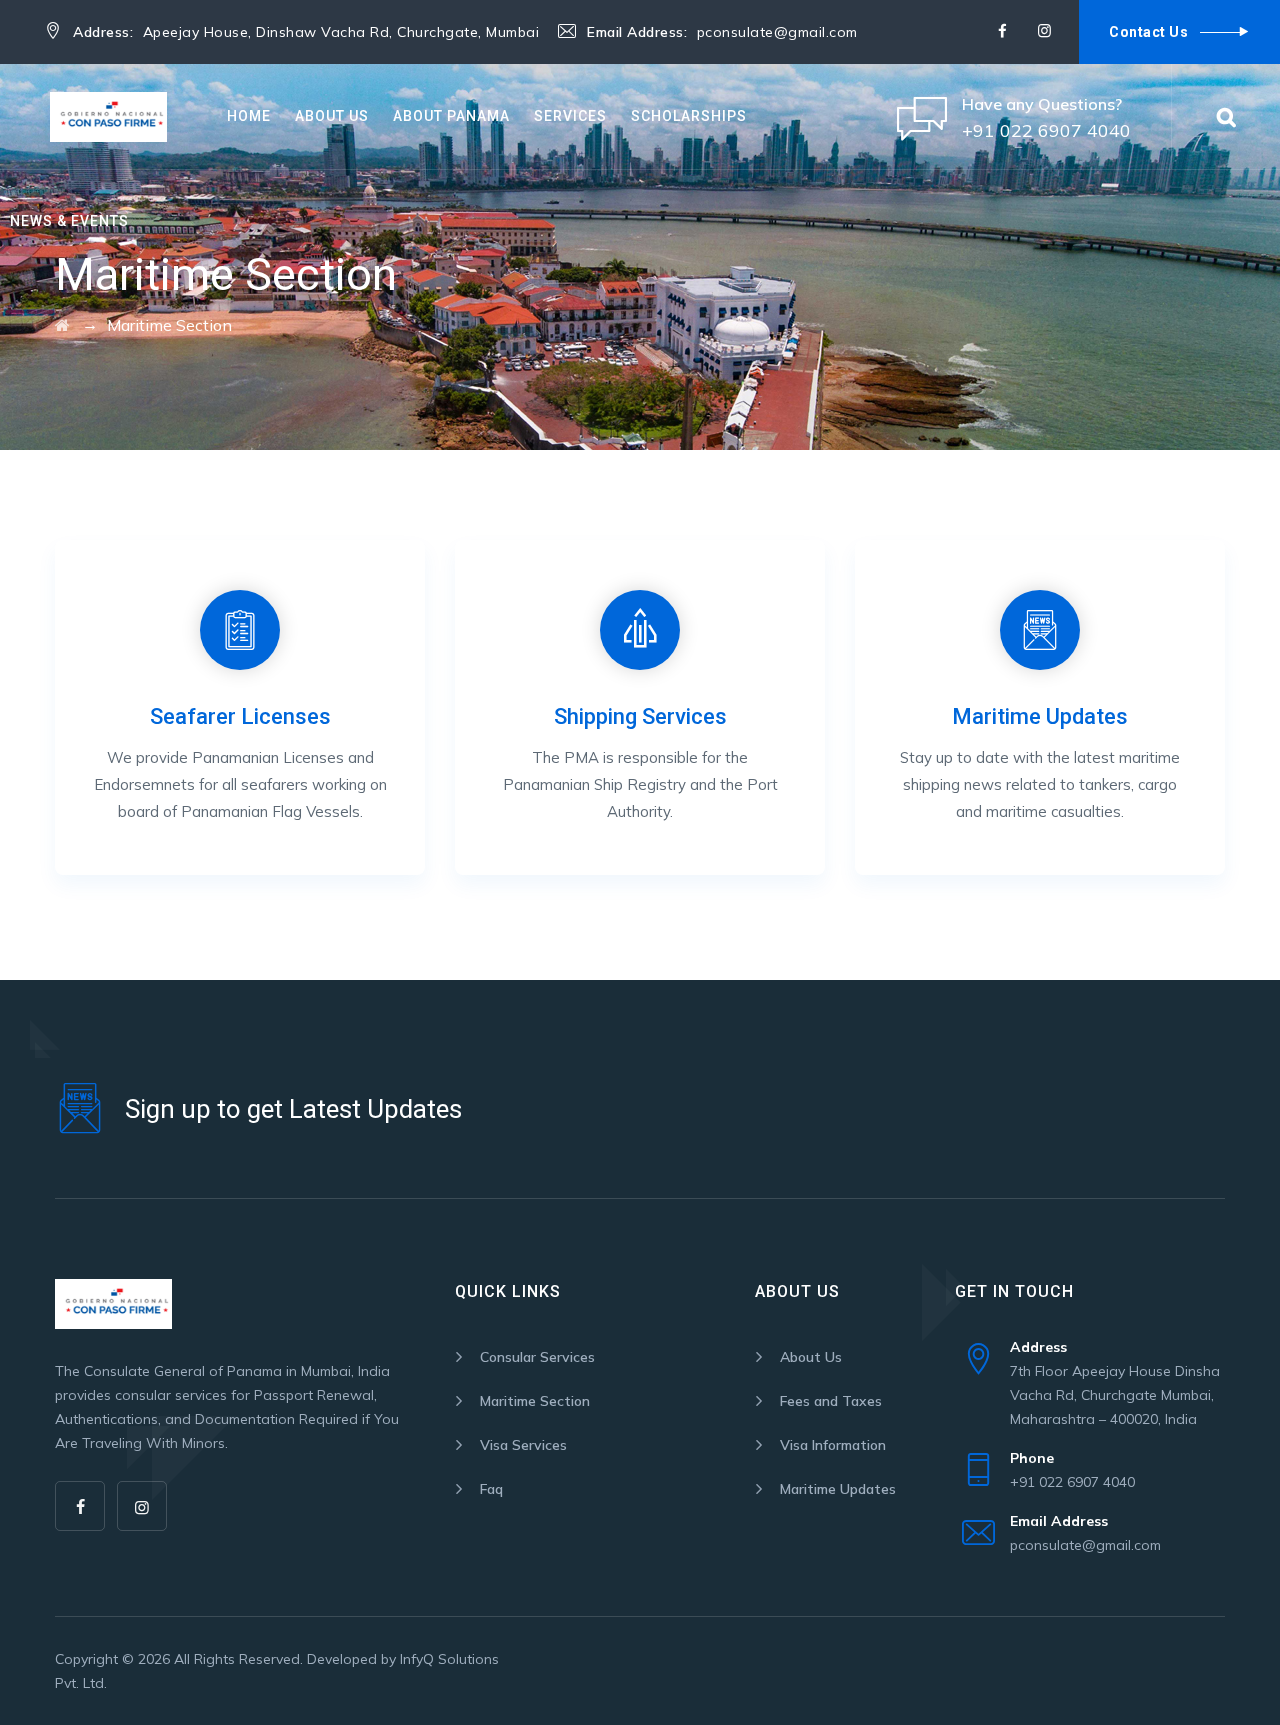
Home (249, 116)
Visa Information (833, 1445)
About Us (332, 116)
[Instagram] (1044, 31)
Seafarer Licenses (240, 716)
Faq (491, 1489)
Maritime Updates (1040, 716)
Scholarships (689, 116)
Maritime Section (535, 1401)
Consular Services (537, 1357)
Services (570, 116)
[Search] (1226, 116)
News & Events (69, 221)
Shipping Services (640, 716)
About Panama (451, 116)
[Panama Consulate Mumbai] (108, 116)
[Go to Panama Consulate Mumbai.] (62, 325)
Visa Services (523, 1445)
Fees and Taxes (831, 1401)
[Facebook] (1002, 31)
